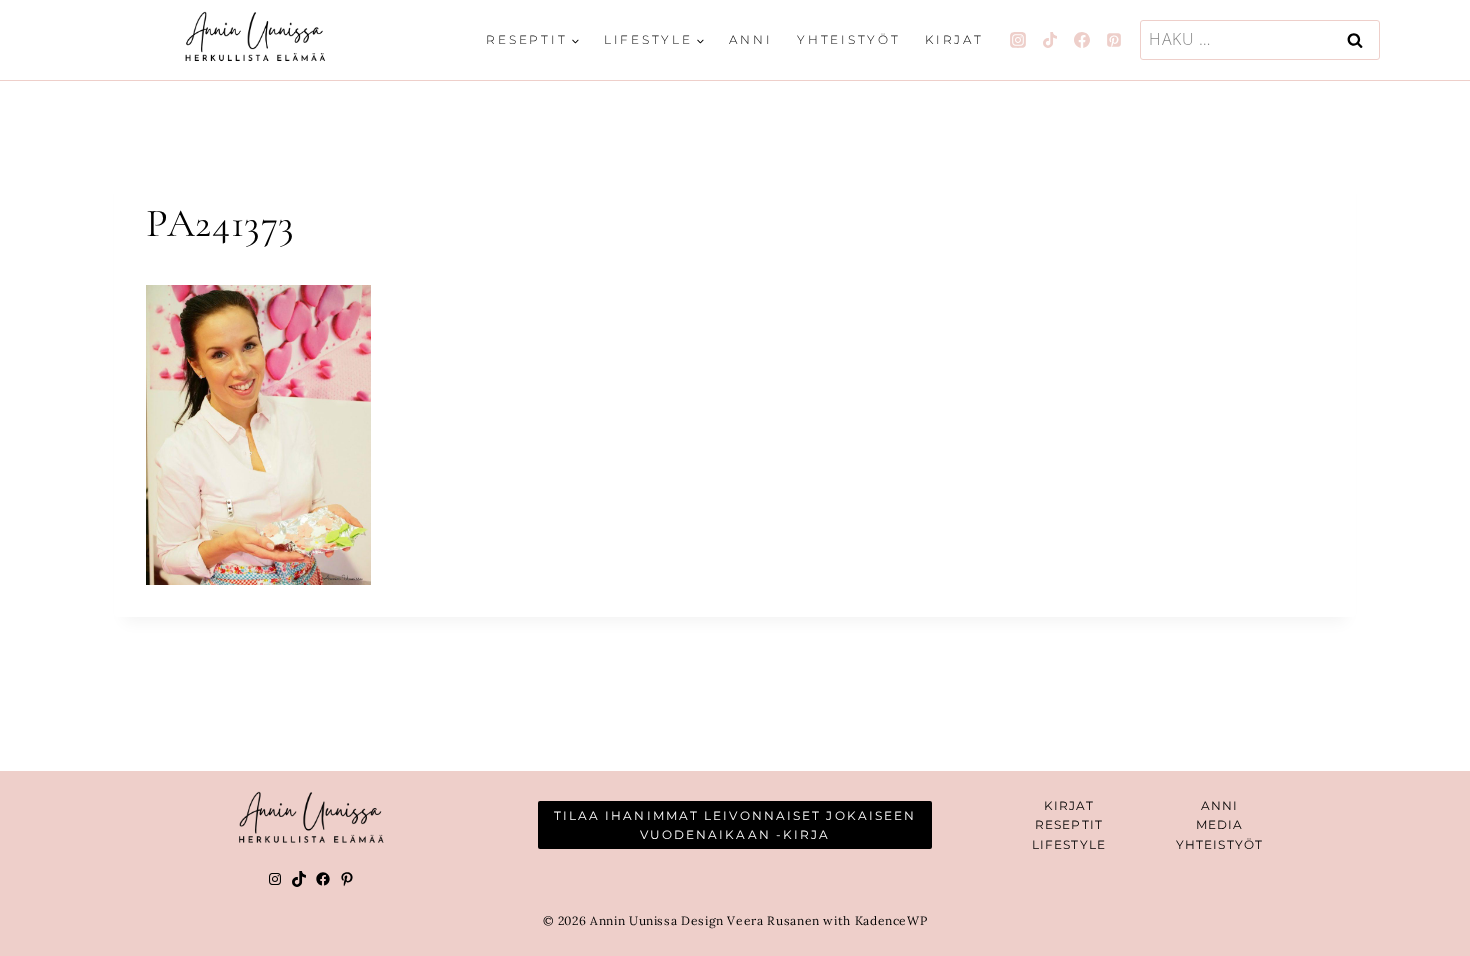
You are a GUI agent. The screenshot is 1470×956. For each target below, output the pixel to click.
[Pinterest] (1114, 40)
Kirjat (954, 39)
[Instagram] (1018, 40)
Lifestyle (1069, 844)
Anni (750, 39)
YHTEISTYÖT (1219, 844)
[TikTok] (1050, 40)
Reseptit (1069, 824)
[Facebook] (1082, 40)
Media (1220, 824)
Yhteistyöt (849, 39)
